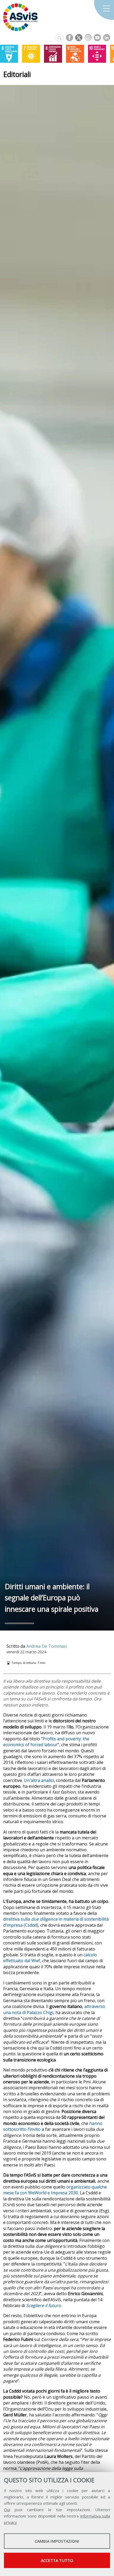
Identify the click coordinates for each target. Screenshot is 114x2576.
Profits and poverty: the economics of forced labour (46, 1742)
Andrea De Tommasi (47, 1646)
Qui (7, 2510)
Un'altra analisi (39, 1780)
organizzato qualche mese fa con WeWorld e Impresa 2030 (55, 2190)
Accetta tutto (57, 2560)
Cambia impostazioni (57, 2541)
